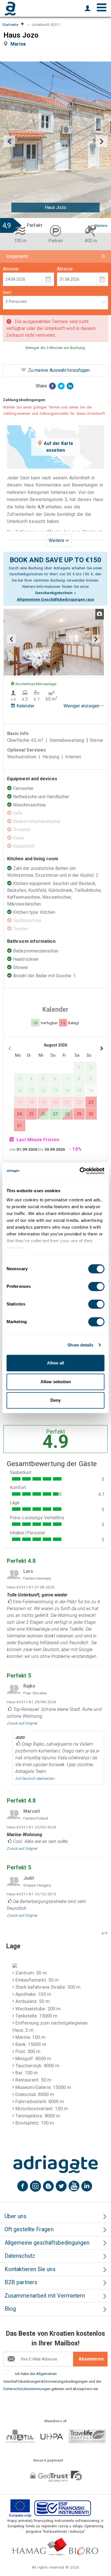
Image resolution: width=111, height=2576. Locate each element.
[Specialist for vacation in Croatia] (55, 2164)
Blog (10, 2309)
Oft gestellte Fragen (29, 2229)
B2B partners (21, 2282)
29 (79, 1114)
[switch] (96, 1286)
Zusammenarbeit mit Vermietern (45, 2296)
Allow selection (56, 1382)
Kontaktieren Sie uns (30, 2269)
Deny (55, 1400)
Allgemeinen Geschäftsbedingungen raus (56, 599)
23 (91, 1102)
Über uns (16, 2216)
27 (55, 1114)
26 (43, 1114)
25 (31, 1114)
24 (19, 1114)
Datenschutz (20, 2256)
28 (67, 1114)
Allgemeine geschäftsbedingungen (47, 2243)
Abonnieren (91, 2359)
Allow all (55, 1363)
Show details (80, 1345)
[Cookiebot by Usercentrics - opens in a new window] (80, 1171)
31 (19, 1126)
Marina (19, 44)
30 (91, 1114)
